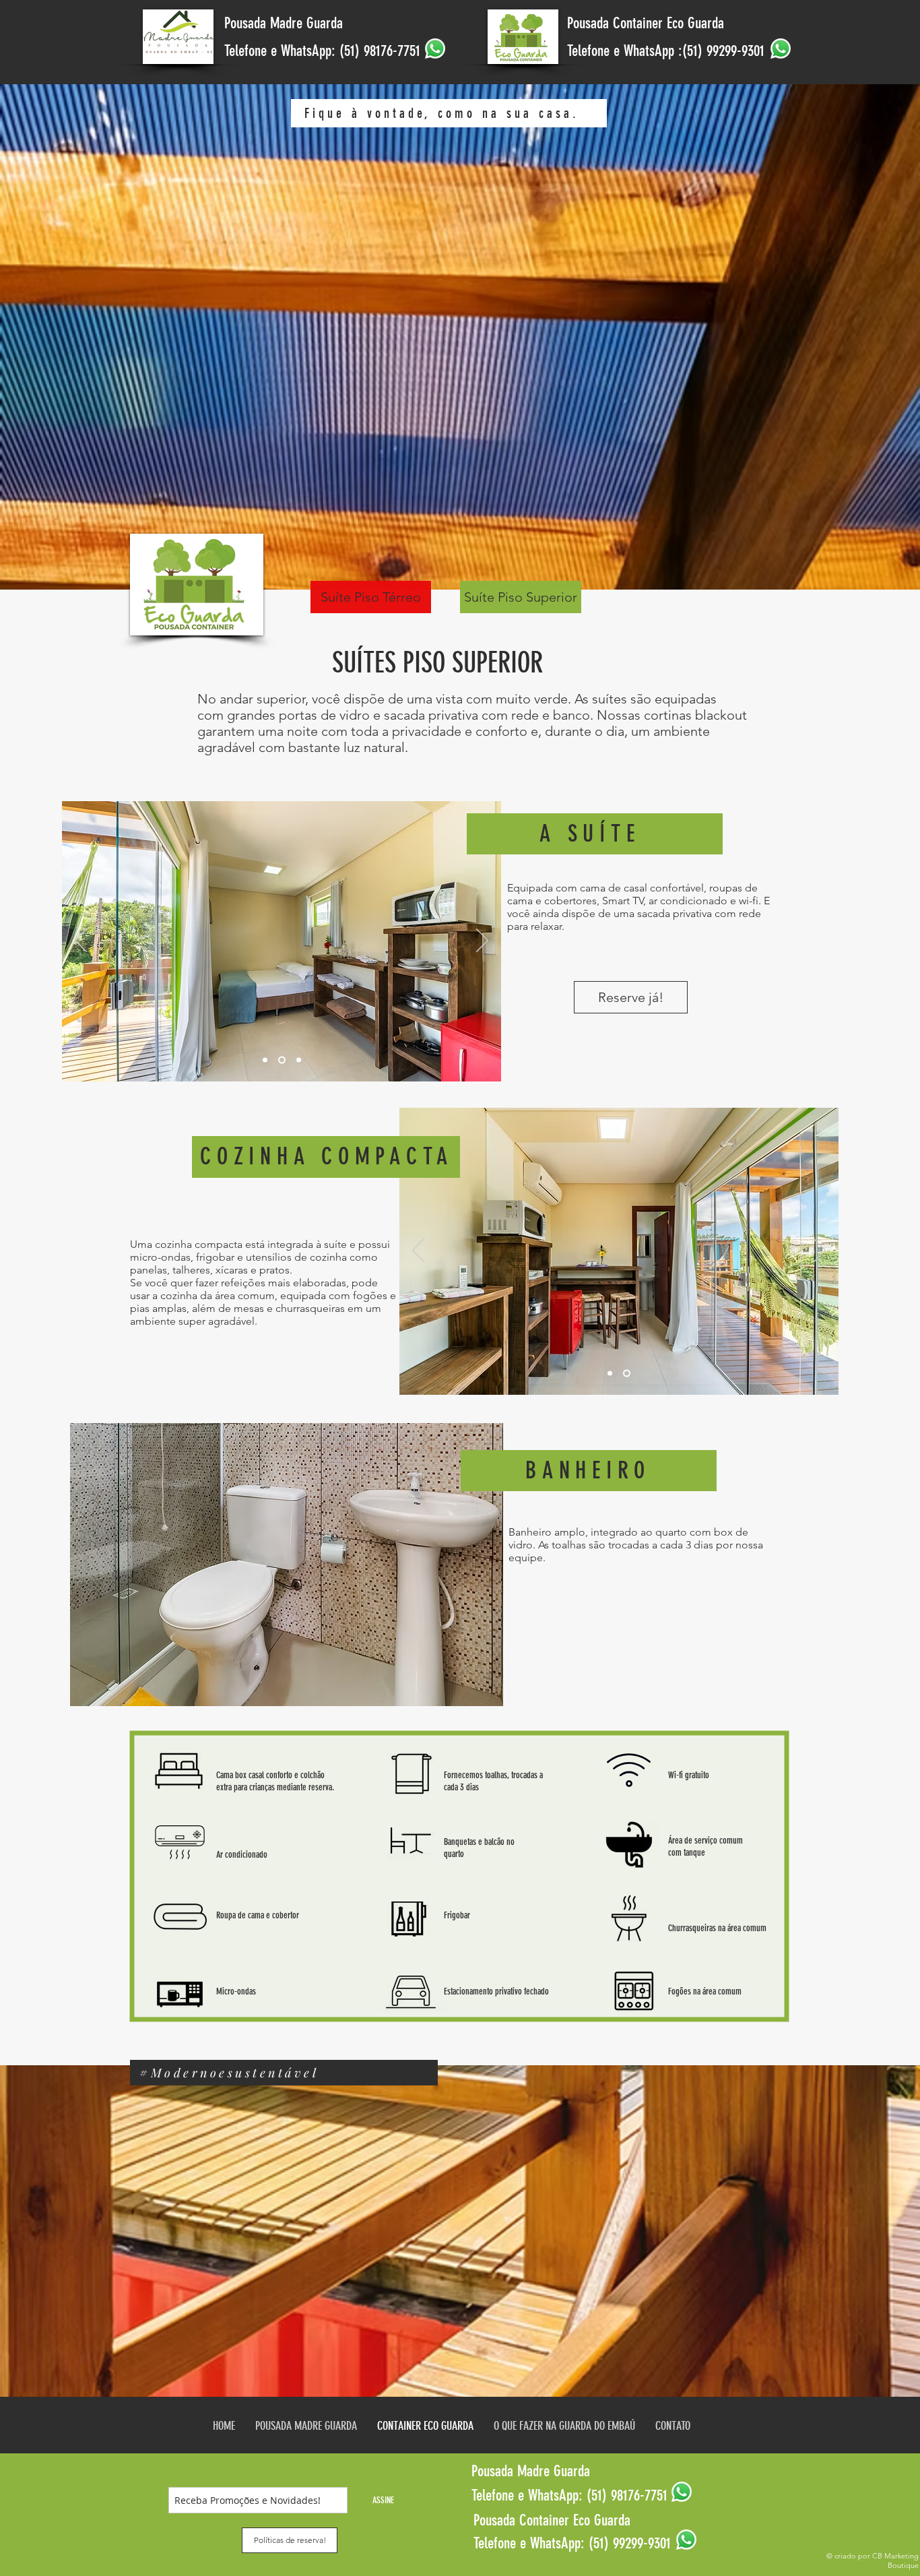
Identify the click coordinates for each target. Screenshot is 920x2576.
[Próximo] (482, 941)
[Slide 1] (265, 1060)
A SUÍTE (590, 834)
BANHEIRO (588, 1470)
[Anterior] (81, 941)
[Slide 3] (297, 1060)
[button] (371, 597)
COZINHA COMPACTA (327, 1156)
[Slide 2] (281, 1060)
